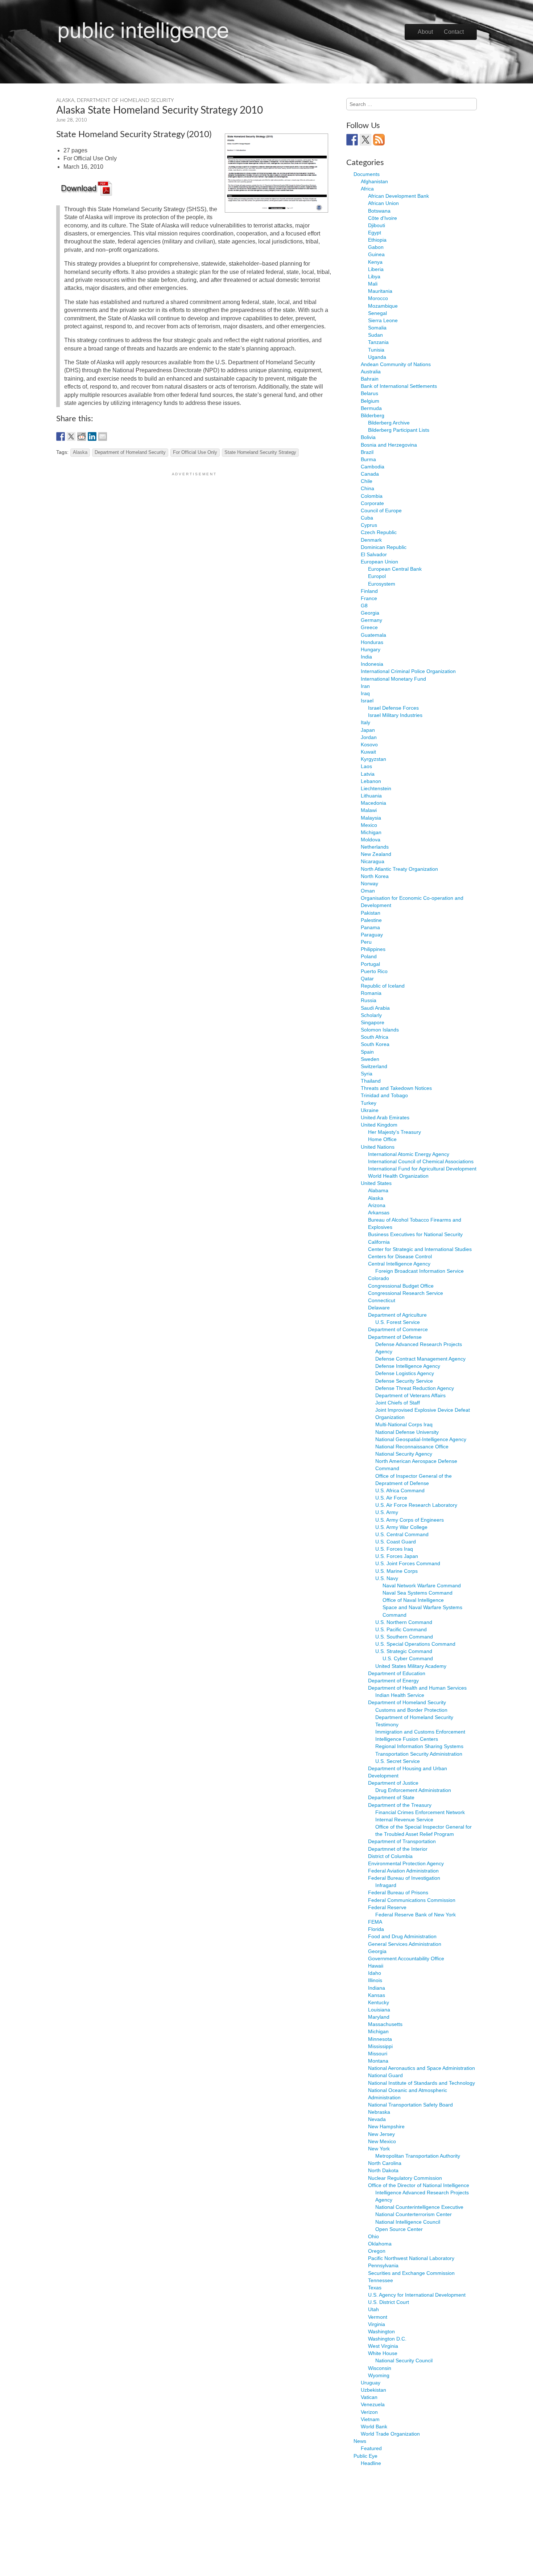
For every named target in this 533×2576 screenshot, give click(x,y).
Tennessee (381, 2280)
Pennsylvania (383, 2265)
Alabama (378, 1190)
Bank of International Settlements (399, 386)
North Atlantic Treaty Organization (399, 869)
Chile (367, 481)
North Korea (375, 876)
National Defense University (407, 1432)
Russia (369, 1000)
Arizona (377, 1205)
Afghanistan (374, 181)
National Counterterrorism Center (414, 2214)
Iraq (365, 693)
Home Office (382, 1139)
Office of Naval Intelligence (413, 1600)
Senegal (377, 313)
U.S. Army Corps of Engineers (410, 1520)
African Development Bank (398, 196)
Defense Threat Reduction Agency (415, 1388)
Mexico (369, 825)
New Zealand (376, 854)
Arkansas (379, 1213)
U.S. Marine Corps (396, 1571)
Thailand (371, 1081)
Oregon (377, 2251)
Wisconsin (380, 2368)
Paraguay (372, 935)
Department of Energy (393, 1681)
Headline (371, 2463)
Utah (373, 2309)
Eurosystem (382, 584)
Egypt (375, 233)
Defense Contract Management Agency (420, 1359)
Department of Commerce (398, 1329)
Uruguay (371, 2383)
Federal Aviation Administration (403, 1871)
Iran (365, 686)
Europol (377, 576)
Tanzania (378, 342)
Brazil (367, 452)
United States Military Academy (411, 1666)
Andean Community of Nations (396, 364)
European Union (379, 562)
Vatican (369, 2397)
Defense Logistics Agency (405, 1373)
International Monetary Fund (393, 679)
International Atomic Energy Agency (409, 1154)
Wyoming (379, 2375)
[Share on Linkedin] (92, 436)
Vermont (378, 2317)
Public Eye (365, 2456)
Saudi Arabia (375, 1008)
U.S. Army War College (401, 1527)
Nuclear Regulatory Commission (405, 2178)
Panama (370, 927)
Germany (371, 620)
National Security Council (404, 2360)
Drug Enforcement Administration (413, 1790)
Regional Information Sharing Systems (419, 1746)
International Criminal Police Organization (408, 671)
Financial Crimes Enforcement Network (420, 1812)
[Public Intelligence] (143, 30)
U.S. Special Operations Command (415, 1644)
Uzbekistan (373, 2390)
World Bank (374, 2427)
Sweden (370, 1059)
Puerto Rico (374, 971)
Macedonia (373, 803)
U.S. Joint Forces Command (408, 1563)
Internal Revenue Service (404, 1820)
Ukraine (370, 1110)
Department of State (391, 1797)
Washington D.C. (387, 2339)
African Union (383, 203)
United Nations (378, 1147)
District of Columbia (390, 1856)
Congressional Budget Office (401, 1286)
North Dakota (383, 2170)
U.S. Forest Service (398, 1322)
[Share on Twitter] (71, 436)
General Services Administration (405, 1944)
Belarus (369, 393)
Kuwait (368, 752)
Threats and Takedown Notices (396, 1088)
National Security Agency (404, 1454)
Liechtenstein (376, 788)
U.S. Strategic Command (404, 1651)
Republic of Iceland (383, 986)
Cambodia (373, 467)
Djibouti (377, 225)
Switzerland (374, 1066)
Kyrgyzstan (373, 759)
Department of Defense (395, 1337)
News (360, 2441)
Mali (373, 284)
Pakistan (371, 913)
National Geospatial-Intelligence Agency (421, 1439)
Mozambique (383, 306)
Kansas (377, 1995)
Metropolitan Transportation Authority (418, 2156)
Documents (367, 174)
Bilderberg (373, 415)
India (366, 657)
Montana (378, 2061)
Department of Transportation (402, 1841)
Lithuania (371, 796)
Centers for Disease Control (400, 1256)
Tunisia (376, 350)
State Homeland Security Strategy (260, 452)
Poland (369, 956)
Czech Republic (379, 532)
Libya (374, 276)
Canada (370, 474)
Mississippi (380, 2046)
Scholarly (371, 1015)
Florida (376, 1929)
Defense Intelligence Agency (408, 1366)
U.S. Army (387, 1512)
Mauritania (380, 291)
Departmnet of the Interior (398, 1849)
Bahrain (370, 379)
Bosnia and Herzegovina (389, 445)
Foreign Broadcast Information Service (420, 1271)
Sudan (375, 335)
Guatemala (373, 635)
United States (376, 1183)
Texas (375, 2288)
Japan (368, 730)
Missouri (378, 2054)
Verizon (369, 2412)
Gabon (376, 247)
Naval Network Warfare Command (422, 1586)
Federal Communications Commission (412, 1900)
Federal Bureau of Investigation (404, 1878)
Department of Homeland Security (125, 101)
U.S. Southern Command (404, 1637)
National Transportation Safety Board (410, 2105)
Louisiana (379, 2010)
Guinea (376, 254)
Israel (367, 701)
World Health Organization (398, 1176)
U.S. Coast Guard (396, 1542)
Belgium (370, 401)
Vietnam (370, 2419)
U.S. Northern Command (404, 1622)
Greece (369, 627)
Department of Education (397, 1673)
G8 (364, 606)
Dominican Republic (384, 547)
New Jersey (381, 2134)
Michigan (371, 832)
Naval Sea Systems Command (418, 1593)
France (369, 598)
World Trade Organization (390, 2434)
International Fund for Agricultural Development (422, 1169)
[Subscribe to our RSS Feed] (379, 140)
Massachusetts (385, 2024)
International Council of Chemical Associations (421, 1161)
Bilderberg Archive (389, 423)
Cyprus (369, 525)
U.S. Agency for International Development (417, 2295)
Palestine (371, 920)
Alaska (65, 101)
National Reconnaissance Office (412, 1447)
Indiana (377, 1988)
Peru (366, 942)
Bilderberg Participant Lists (399, 430)
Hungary (371, 649)
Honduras (372, 642)
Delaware (379, 1308)
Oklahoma (380, 2244)
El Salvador (374, 554)
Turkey (369, 1103)
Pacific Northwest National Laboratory (411, 2258)
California (379, 1242)
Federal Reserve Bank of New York (416, 1915)
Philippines (373, 949)
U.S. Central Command (402, 1534)
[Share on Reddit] (82, 436)
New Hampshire (386, 2126)
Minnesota (380, 2039)
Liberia (376, 269)
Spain (367, 1052)
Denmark (371, 540)
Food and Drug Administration (402, 1936)
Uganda (377, 357)
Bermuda (371, 408)
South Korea (375, 1044)
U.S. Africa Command (400, 1490)
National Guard (385, 2075)
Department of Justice (393, 1783)
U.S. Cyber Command (408, 1658)
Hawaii (376, 1966)
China (367, 488)
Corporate (372, 503)
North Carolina (385, 2163)
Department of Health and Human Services (417, 1688)
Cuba (367, 518)
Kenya (375, 262)
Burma (368, 459)
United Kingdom (379, 1125)
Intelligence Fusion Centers (407, 1739)
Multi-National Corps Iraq (404, 1424)
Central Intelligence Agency (399, 1264)
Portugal (370, 964)
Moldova (371, 840)
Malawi (369, 810)
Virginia (377, 2324)
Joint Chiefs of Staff (398, 1403)
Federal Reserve (387, 1907)
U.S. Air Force (391, 1498)
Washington (381, 2331)
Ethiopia (377, 240)
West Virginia (383, 2346)
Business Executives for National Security (415, 1234)
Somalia (377, 328)
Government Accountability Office (406, 1958)
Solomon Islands (380, 1030)
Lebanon (371, 781)
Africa (367, 189)
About (425, 32)
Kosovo (369, 745)
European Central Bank (395, 569)
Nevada (377, 2119)
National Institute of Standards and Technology (422, 2083)
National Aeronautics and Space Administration (422, 2068)
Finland (369, 591)
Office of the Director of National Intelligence (419, 2185)
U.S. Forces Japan (397, 1556)
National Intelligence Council (408, 2222)
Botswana (379, 211)
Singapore (373, 1022)
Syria (367, 1074)
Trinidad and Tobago (384, 1095)
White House (383, 2353)
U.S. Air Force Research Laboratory (416, 1505)
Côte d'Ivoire (383, 218)
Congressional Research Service (406, 1293)
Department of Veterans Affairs (410, 1395)
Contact (454, 32)
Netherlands (375, 847)
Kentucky (379, 2002)
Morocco (378, 298)
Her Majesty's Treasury (394, 1132)
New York (379, 2149)
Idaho (375, 1973)
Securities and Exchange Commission (411, 2273)
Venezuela (373, 2404)
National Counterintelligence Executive (419, 2207)
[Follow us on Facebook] (352, 140)
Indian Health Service (400, 1695)
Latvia (368, 774)
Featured (371, 2448)
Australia (371, 372)
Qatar (367, 979)
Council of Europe (381, 510)
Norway (369, 883)
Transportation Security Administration (419, 1754)
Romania (371, 993)
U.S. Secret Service (398, 1761)
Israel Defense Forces (393, 708)
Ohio (373, 2236)
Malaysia (371, 818)
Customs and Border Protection (411, 1710)
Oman (368, 891)
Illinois (375, 1980)
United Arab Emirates (385, 1117)
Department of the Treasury (400, 1805)
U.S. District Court (389, 2302)
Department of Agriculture (397, 1315)
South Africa (375, 1037)
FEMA (375, 1922)
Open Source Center (399, 2229)
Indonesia (372, 664)
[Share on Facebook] (61, 436)
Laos (366, 766)
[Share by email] (103, 436)
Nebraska (379, 2112)
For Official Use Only (195, 452)
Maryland (379, 2017)
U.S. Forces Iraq (394, 1549)
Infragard (386, 1885)
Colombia (372, 496)
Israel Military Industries (395, 715)
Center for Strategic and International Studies (420, 1249)
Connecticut (382, 1300)
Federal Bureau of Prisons (398, 1892)
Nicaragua (373, 861)
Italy (365, 722)
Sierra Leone (383, 320)
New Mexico (382, 2141)
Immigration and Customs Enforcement (420, 1732)
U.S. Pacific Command (401, 1629)
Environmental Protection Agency (406, 1863)
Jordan (369, 737)
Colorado (379, 1278)
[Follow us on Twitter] (365, 140)
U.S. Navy (387, 1578)
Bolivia (368, 437)
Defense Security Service (404, 1381)
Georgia (370, 613)
